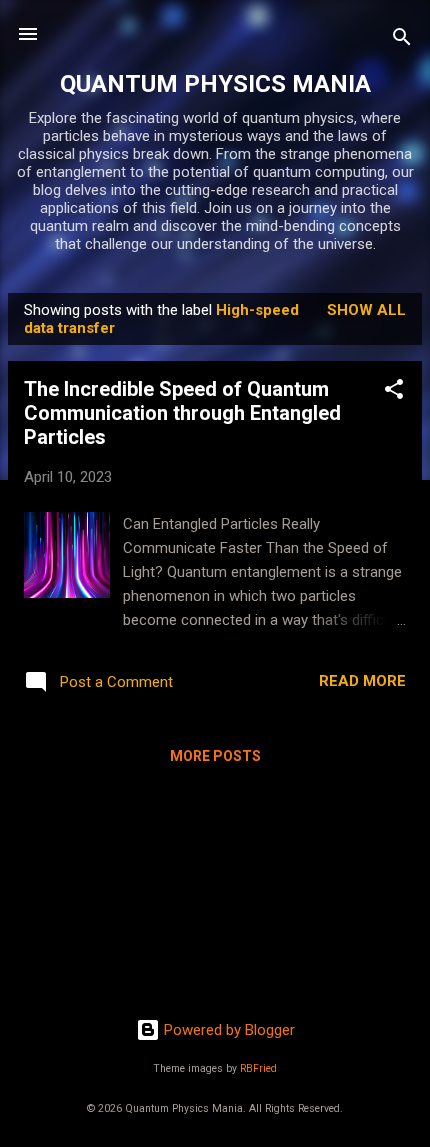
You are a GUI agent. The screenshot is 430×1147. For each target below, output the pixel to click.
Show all (366, 310)
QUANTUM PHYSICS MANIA (215, 84)
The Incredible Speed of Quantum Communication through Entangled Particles (182, 413)
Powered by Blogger (227, 1030)
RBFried (258, 1068)
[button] (394, 392)
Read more (362, 681)
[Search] (402, 40)
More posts (215, 756)
